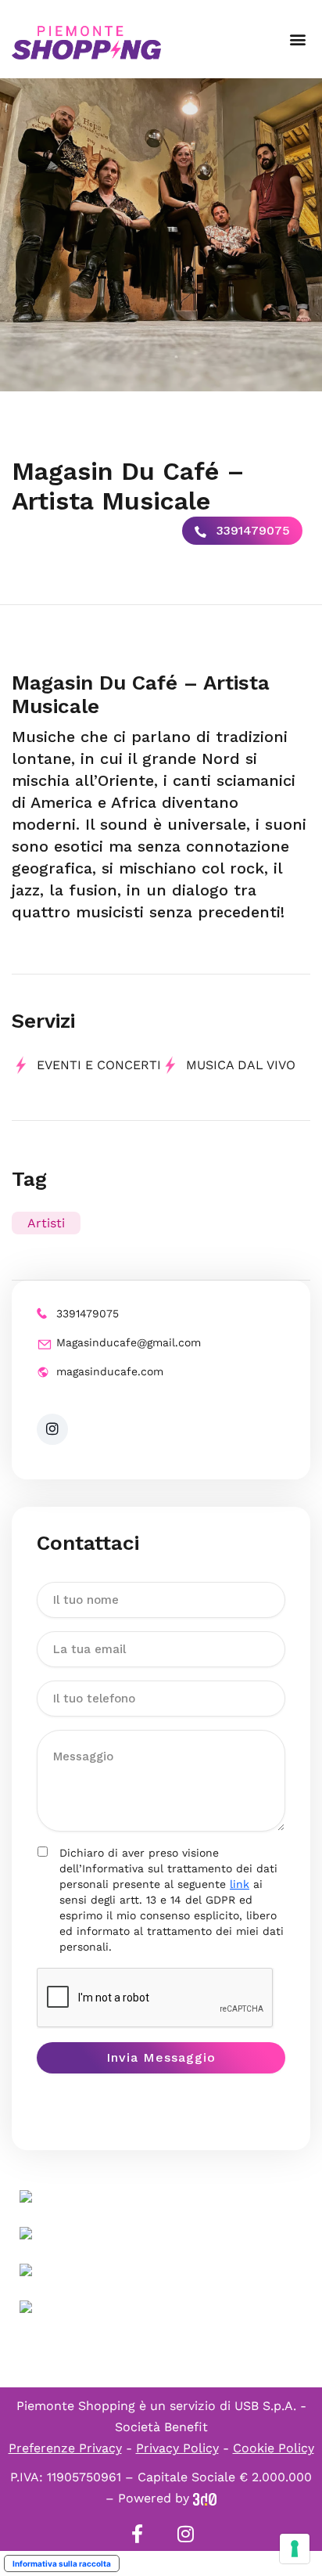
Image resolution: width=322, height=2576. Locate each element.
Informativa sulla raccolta (62, 2563)
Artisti (46, 1223)
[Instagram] (185, 2534)
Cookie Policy (274, 2448)
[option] (161, 235)
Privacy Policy (177, 2448)
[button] (297, 40)
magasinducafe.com (110, 1371)
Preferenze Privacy (65, 2448)
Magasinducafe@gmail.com (129, 1342)
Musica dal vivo (241, 1065)
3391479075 (251, 530)
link (240, 1884)
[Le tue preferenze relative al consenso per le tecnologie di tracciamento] (295, 2549)
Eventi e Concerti (99, 1065)
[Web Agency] (205, 2498)
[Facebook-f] (137, 2534)
